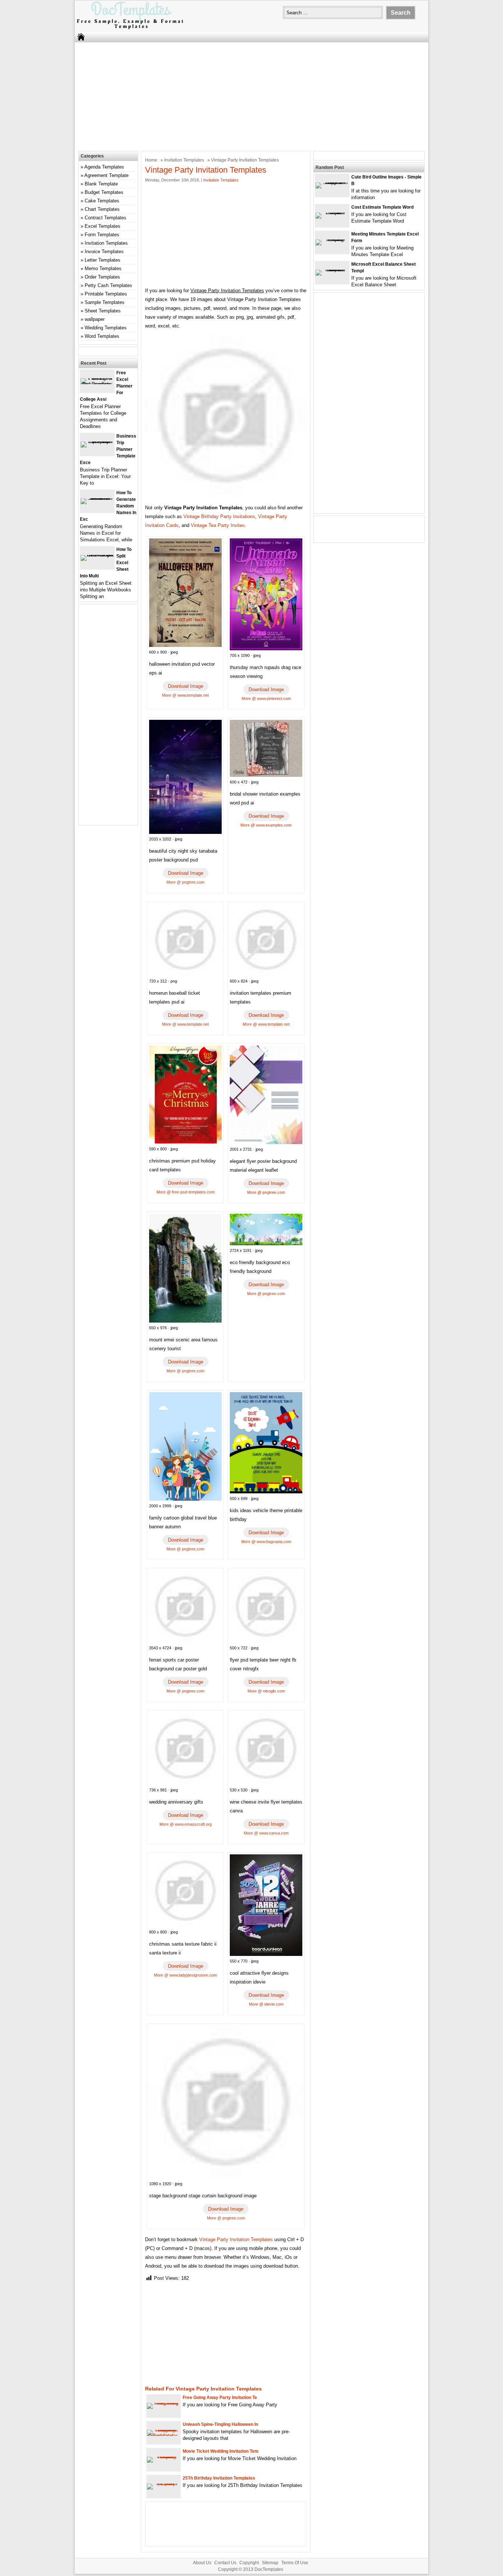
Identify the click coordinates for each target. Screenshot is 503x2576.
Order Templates (102, 277)
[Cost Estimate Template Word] (332, 213)
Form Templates (102, 235)
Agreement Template (106, 175)
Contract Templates (105, 218)
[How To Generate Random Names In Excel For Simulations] (97, 498)
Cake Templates (102, 201)
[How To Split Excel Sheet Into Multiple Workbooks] (97, 555)
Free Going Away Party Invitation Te (220, 2398)
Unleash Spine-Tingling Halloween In (220, 2424)
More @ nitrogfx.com (266, 1691)
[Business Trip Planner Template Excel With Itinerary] (97, 441)
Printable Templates (106, 294)
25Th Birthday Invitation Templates (219, 2478)
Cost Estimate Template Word (382, 207)
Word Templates (102, 336)
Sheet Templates (103, 311)
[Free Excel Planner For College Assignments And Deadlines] (97, 384)
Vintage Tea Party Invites (218, 525)
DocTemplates (269, 2569)
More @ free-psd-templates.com (186, 1192)
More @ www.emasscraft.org (186, 1824)
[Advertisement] (251, 96)
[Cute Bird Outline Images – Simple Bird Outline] (332, 182)
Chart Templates (102, 209)
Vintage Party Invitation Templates (236, 2239)
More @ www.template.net (185, 695)
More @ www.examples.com (266, 825)
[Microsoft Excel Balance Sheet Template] (332, 270)
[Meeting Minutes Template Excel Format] (332, 239)
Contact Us (225, 2563)
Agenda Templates (104, 167)
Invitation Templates (184, 160)
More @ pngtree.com (185, 882)
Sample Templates (105, 302)
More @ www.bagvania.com (266, 1542)
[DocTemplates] (130, 29)
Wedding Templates (106, 328)
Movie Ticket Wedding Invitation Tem (221, 2451)
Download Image (186, 686)
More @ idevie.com (266, 2004)
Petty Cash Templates (108, 285)
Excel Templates (103, 226)
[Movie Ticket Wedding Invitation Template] (163, 2457)
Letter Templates (103, 260)
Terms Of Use (295, 2563)
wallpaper (95, 319)
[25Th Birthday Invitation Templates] (163, 2483)
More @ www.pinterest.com (266, 698)
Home (151, 160)
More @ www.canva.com (266, 1833)
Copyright (249, 2563)
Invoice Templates (104, 252)
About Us (202, 2563)
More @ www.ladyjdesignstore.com (185, 1975)
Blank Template (101, 184)
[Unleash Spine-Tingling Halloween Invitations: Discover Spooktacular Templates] (163, 2436)
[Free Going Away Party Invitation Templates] (163, 2403)
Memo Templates (103, 268)
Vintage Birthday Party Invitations (219, 516)
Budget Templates (104, 192)
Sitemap (270, 2563)
